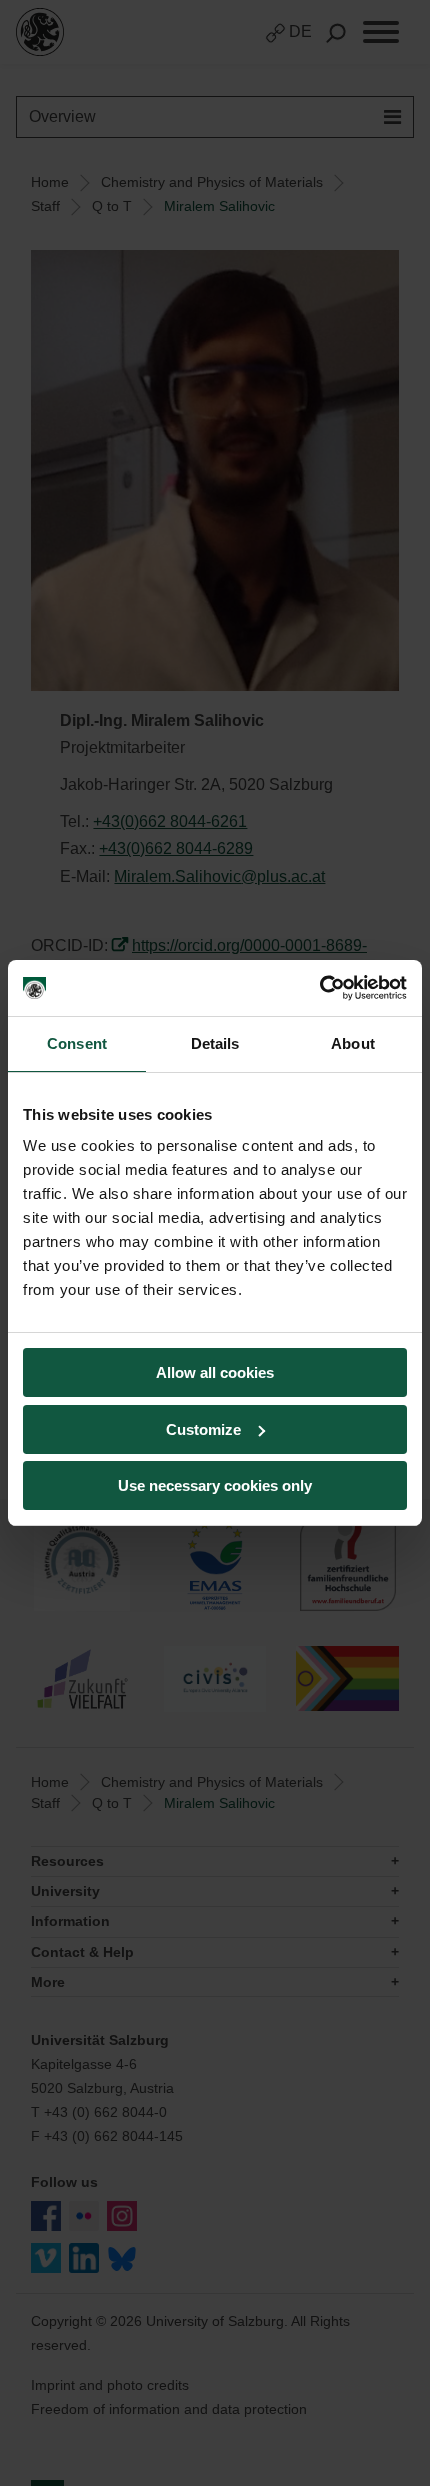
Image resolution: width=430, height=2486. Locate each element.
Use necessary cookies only (215, 1485)
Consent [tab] (77, 1043)
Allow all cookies (215, 1372)
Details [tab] (215, 1043)
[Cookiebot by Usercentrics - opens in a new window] (319, 988)
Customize (203, 1429)
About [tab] (353, 1043)
